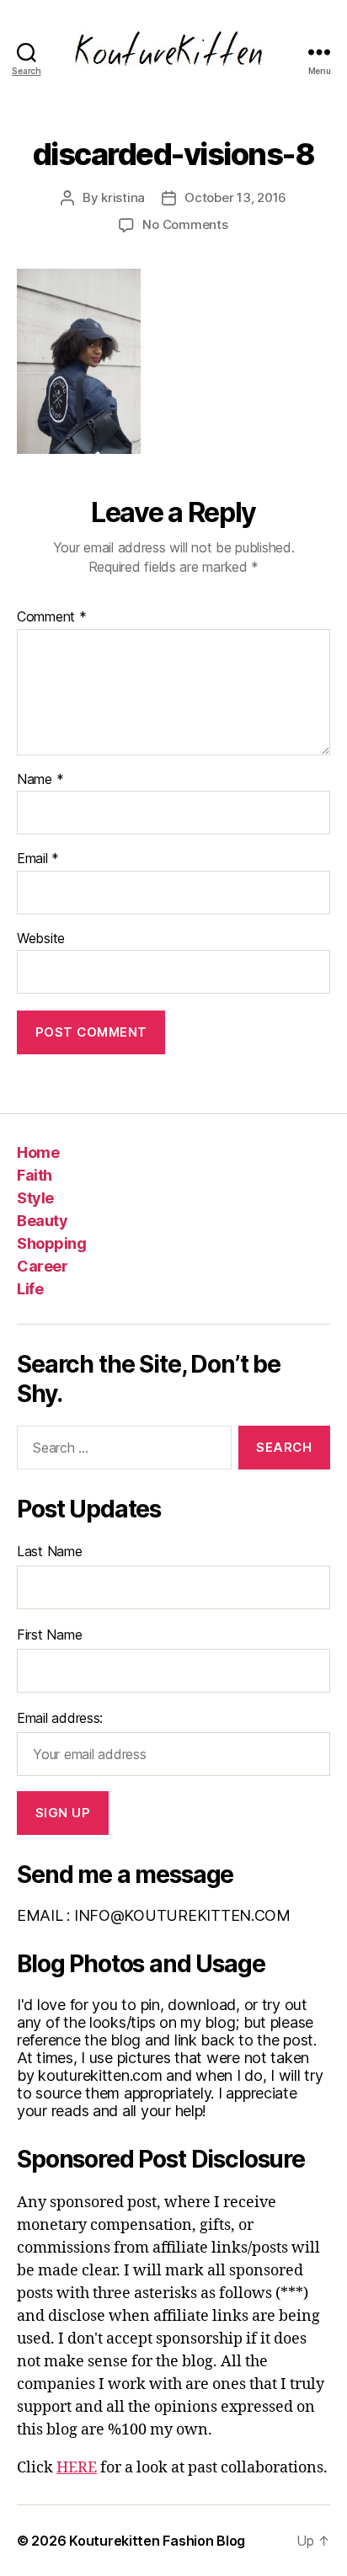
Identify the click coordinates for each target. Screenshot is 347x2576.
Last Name (50, 1551)
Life (30, 1289)
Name (40, 780)
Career (42, 1266)
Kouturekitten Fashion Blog (157, 2541)
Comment (52, 617)
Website (41, 939)
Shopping (51, 1243)
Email (38, 859)
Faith (35, 1175)
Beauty (42, 1221)
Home (38, 1152)
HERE (77, 2468)
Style (35, 1198)
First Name (49, 1635)
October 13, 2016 (235, 197)
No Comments (185, 224)
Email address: (60, 1718)
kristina (123, 197)
